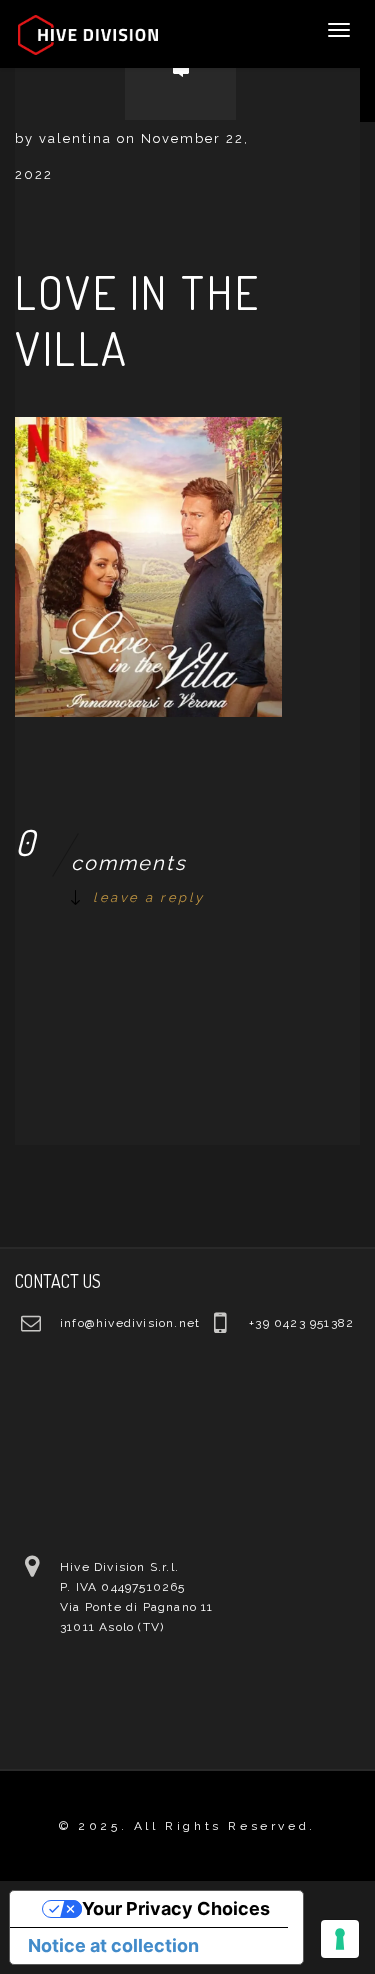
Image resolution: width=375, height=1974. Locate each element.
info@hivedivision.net (130, 1323)
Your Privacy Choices (176, 1908)
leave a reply (149, 897)
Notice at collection (113, 1945)
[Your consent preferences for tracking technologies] (340, 1939)
